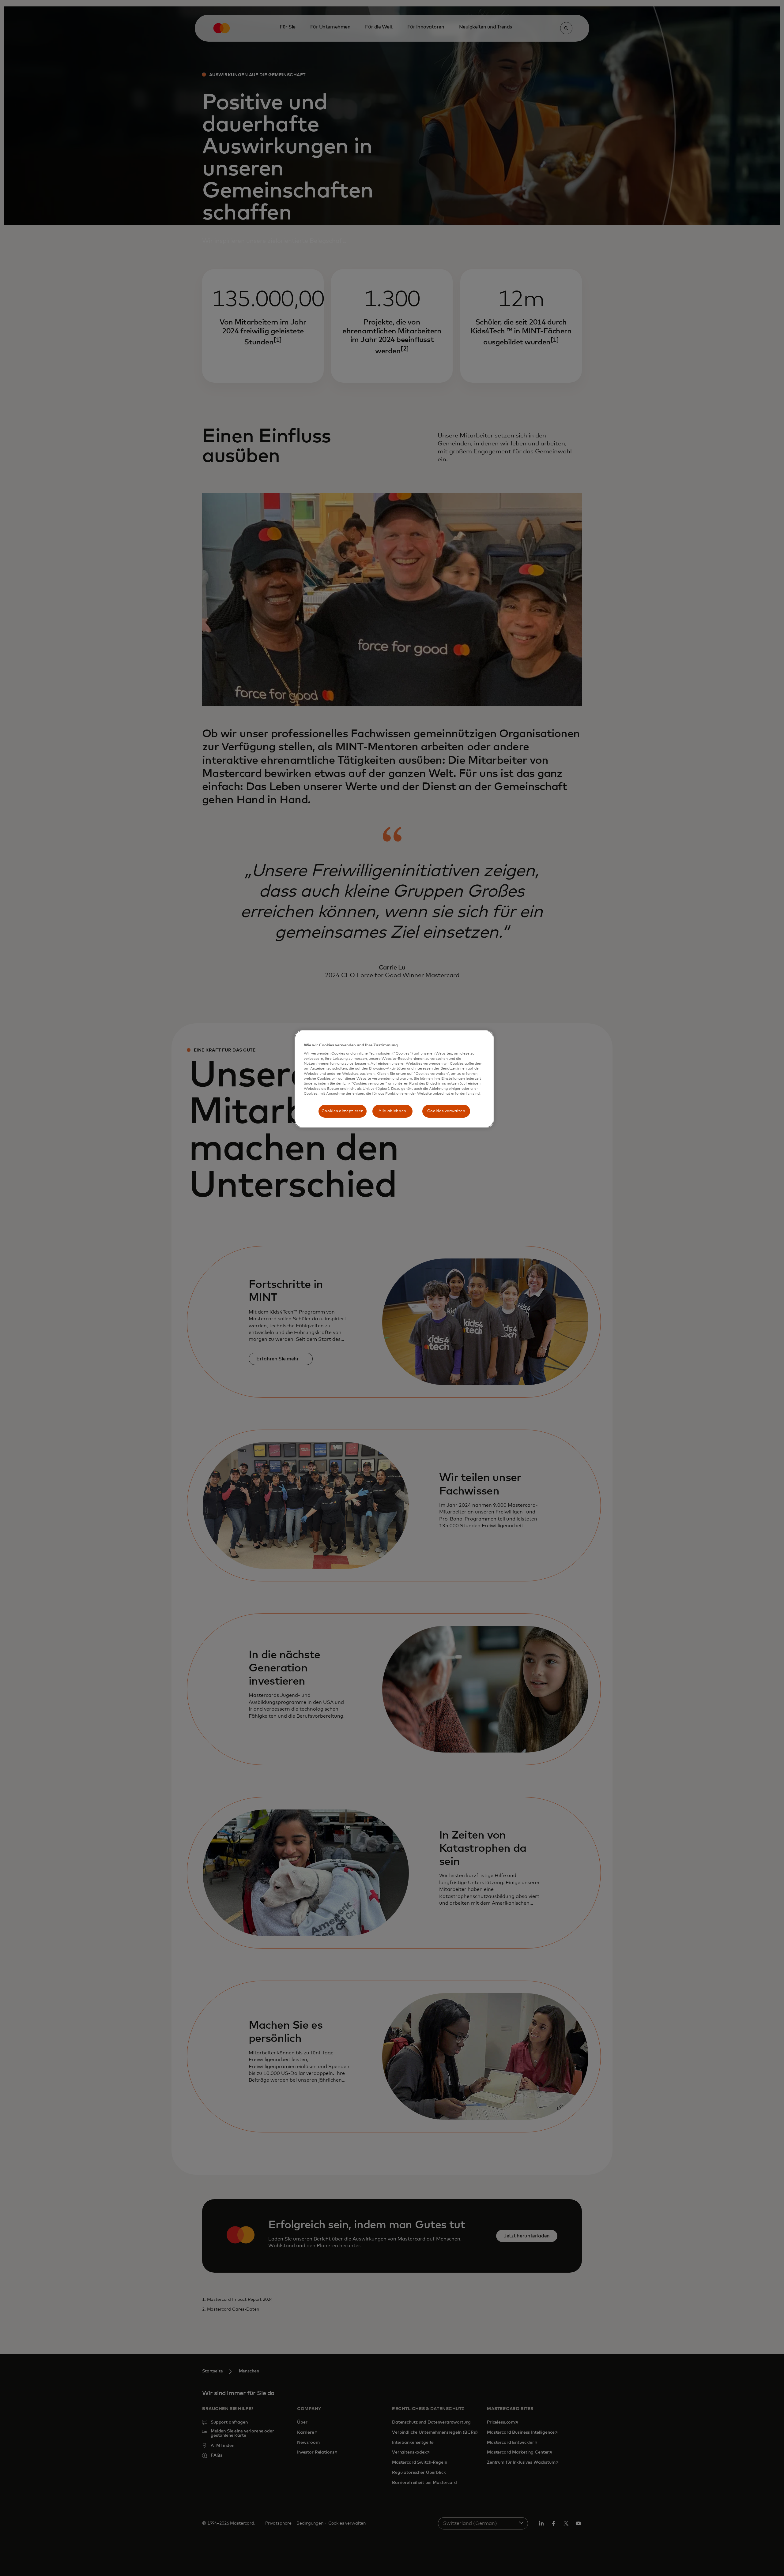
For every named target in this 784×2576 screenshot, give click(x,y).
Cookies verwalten (446, 1111)
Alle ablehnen (392, 1111)
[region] (394, 1079)
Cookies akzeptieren (343, 1111)
